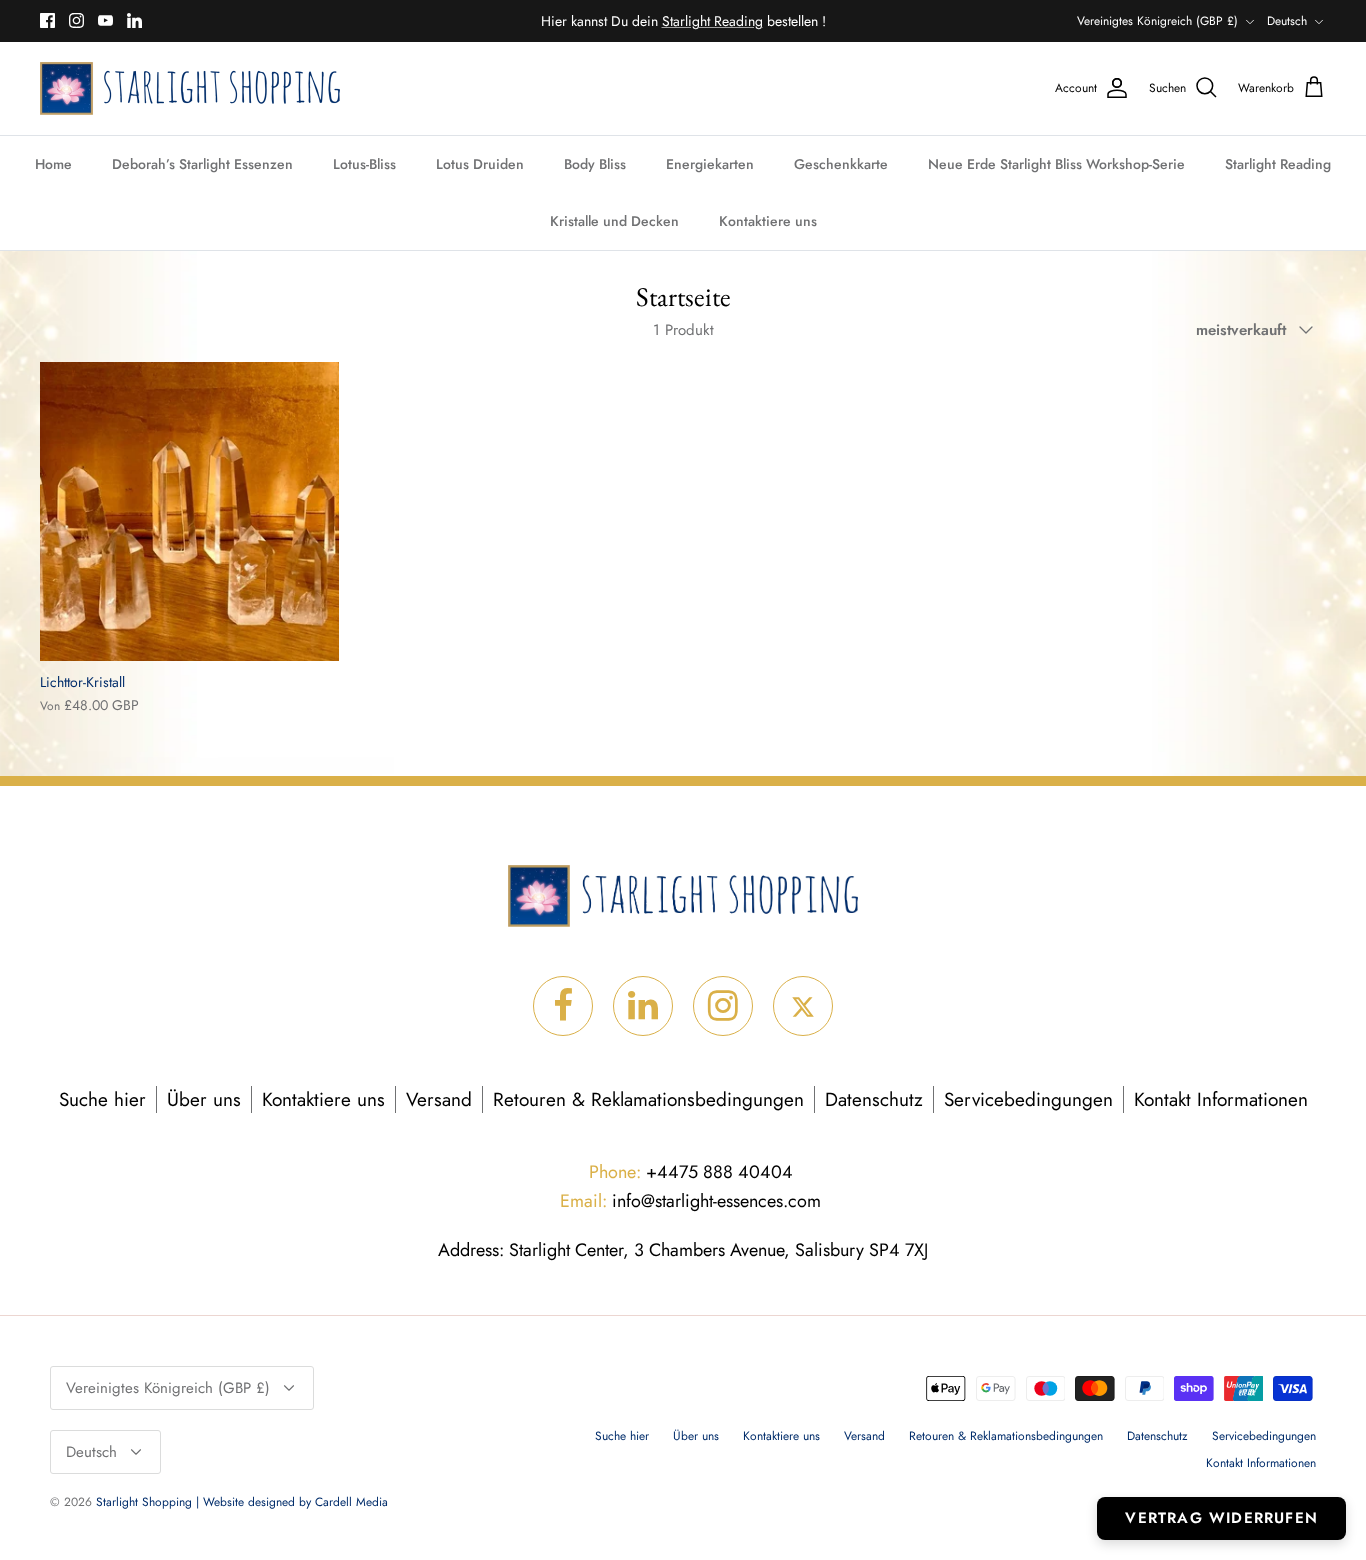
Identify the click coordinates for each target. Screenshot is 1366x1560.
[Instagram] (76, 20)
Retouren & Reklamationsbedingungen (648, 1099)
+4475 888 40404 (691, 1172)
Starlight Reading (1278, 164)
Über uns (204, 1099)
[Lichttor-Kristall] (189, 511)
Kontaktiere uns (768, 221)
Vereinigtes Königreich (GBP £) (1157, 21)
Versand (439, 1099)
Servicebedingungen (1028, 1099)
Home (53, 164)
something (699, 29)
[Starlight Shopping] (190, 88)
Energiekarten (710, 164)
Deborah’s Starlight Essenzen (202, 164)
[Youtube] (105, 20)
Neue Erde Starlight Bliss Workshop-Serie (1056, 164)
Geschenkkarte (841, 164)
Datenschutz (874, 1099)
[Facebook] (47, 20)
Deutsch (1287, 21)
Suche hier (102, 1099)
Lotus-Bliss (364, 164)
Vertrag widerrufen (1221, 1518)
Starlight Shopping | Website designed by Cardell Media (242, 1502)
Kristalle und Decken (614, 221)
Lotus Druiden (480, 164)
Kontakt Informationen (1221, 1099)
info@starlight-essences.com (690, 1201)
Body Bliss (595, 164)
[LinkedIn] (134, 20)
